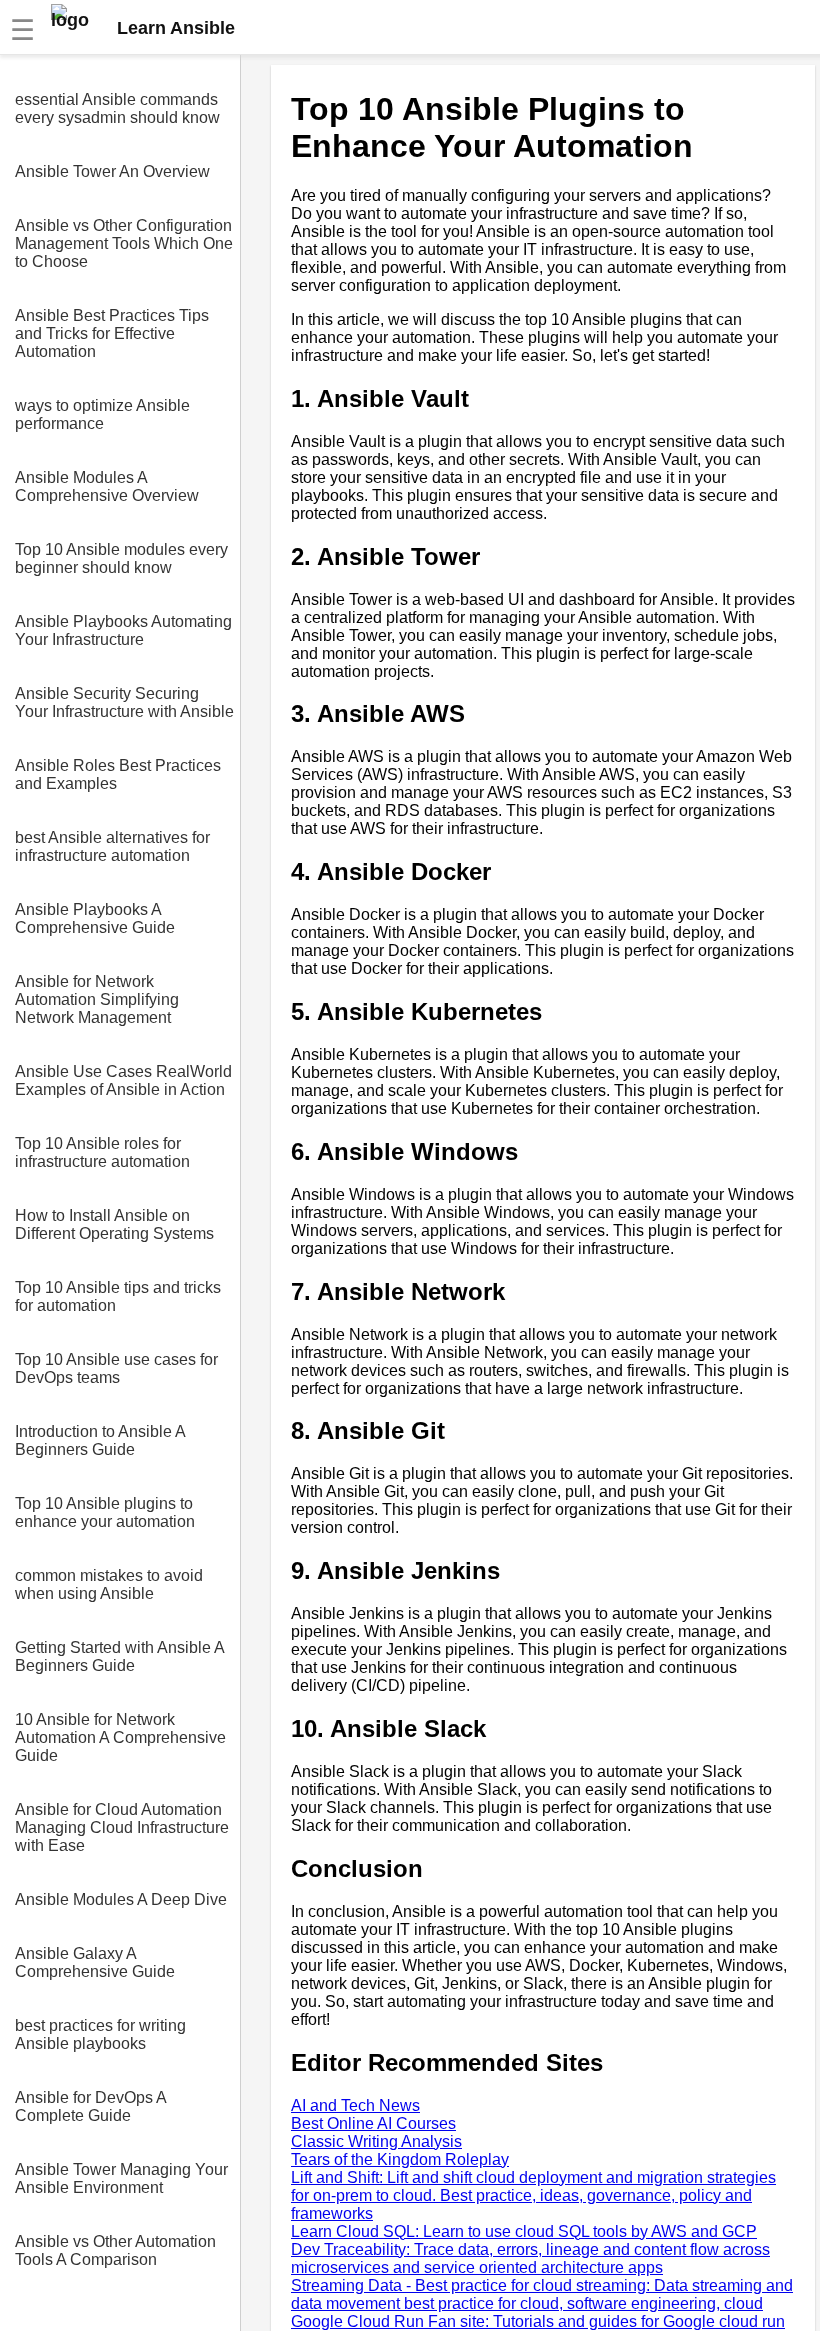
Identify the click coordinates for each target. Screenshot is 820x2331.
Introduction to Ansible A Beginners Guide (100, 1440)
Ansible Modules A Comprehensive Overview (107, 486)
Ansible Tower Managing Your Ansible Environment (121, 2178)
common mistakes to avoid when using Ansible (109, 1584)
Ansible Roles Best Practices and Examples (118, 774)
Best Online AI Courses (373, 2123)
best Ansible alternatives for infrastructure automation (112, 846)
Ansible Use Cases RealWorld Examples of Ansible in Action (123, 1080)
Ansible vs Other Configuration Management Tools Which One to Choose (124, 243)
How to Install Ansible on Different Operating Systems (114, 1224)
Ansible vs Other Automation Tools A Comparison (115, 2250)
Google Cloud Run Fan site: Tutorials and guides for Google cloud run (538, 2321)
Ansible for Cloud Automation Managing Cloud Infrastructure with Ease (122, 1827)
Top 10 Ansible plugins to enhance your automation (105, 1512)
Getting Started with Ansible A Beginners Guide (119, 1656)
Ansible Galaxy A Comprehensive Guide (95, 1962)
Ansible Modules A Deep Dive (121, 1899)
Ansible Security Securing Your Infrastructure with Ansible (124, 702)
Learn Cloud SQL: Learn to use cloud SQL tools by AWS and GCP (524, 2231)
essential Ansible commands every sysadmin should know (117, 108)
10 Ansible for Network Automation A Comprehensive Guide (120, 1737)
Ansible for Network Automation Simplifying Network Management (97, 999)
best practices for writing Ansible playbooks (100, 2034)
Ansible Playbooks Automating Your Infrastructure (123, 630)
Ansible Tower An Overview (112, 171)
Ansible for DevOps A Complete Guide (90, 2106)
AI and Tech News (355, 2105)
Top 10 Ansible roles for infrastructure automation (102, 1152)
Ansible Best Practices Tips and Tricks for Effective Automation (112, 333)
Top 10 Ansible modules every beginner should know (121, 558)
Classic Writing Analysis (376, 2141)
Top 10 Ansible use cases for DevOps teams (116, 1368)
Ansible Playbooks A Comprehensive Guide (95, 918)
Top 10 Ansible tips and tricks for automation (118, 1296)
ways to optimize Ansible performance (102, 414)
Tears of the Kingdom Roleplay (400, 2159)
